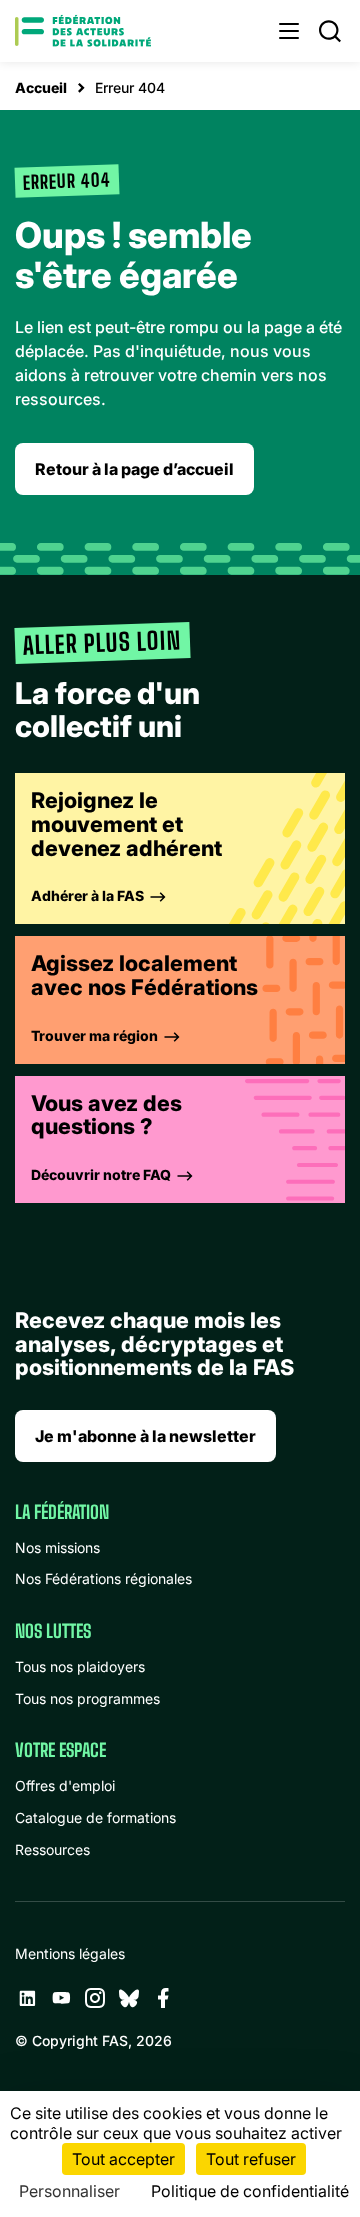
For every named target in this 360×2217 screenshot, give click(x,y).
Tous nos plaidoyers (80, 1666)
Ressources (52, 1849)
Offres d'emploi (65, 1785)
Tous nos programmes (87, 1698)
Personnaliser (69, 2191)
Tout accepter (123, 2159)
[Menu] (289, 31)
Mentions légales (70, 1953)
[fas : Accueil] (83, 31)
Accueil (41, 87)
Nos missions (57, 1547)
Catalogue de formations (95, 1817)
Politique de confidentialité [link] (250, 2191)
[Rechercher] (330, 31)
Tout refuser (251, 2159)
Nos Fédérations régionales (103, 1578)
